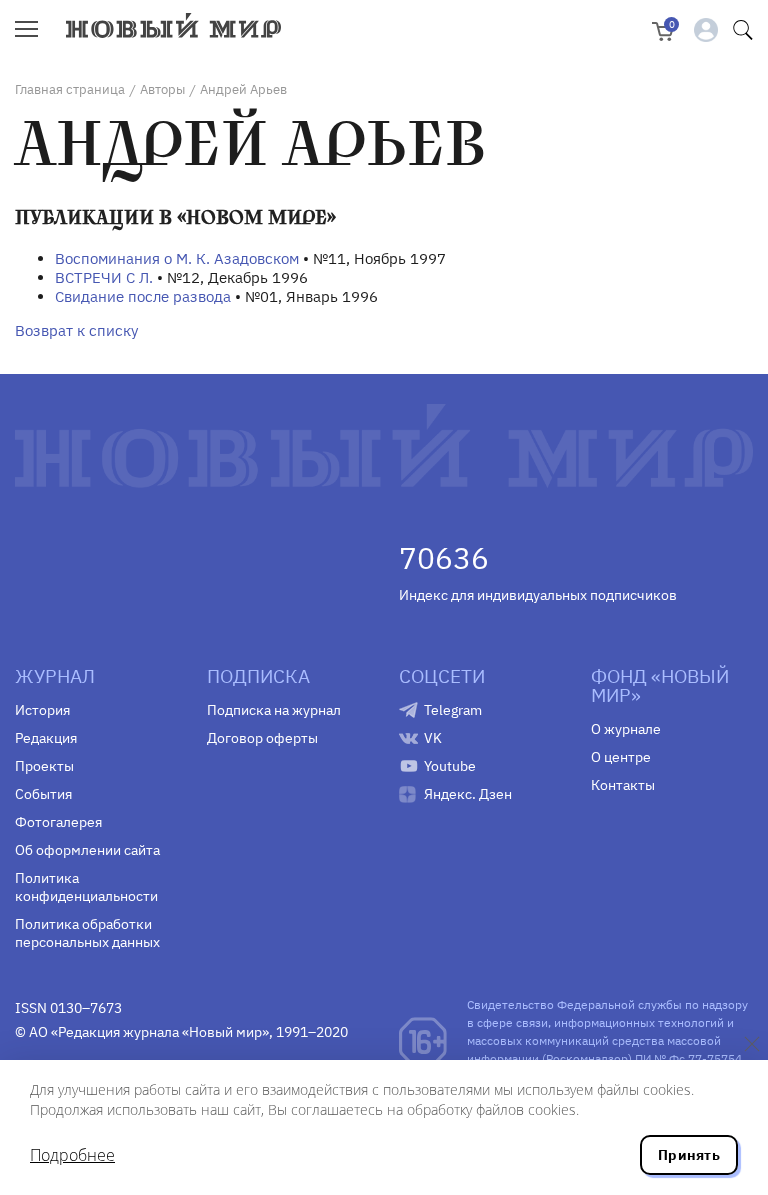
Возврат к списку (76, 330)
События (43, 794)
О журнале (626, 729)
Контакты (623, 785)
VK (433, 738)
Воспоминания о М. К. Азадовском (177, 258)
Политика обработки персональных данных (87, 933)
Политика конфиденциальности (86, 887)
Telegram (453, 710)
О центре (621, 757)
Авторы (162, 89)
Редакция (46, 738)
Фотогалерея (58, 822)
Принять (689, 1155)
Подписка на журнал (274, 710)
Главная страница (70, 89)
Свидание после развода (143, 296)
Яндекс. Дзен (468, 794)
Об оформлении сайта (87, 850)
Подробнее (72, 1155)
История (42, 710)
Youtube (450, 766)
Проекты (44, 766)
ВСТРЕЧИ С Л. (104, 277)
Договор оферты (262, 738)
